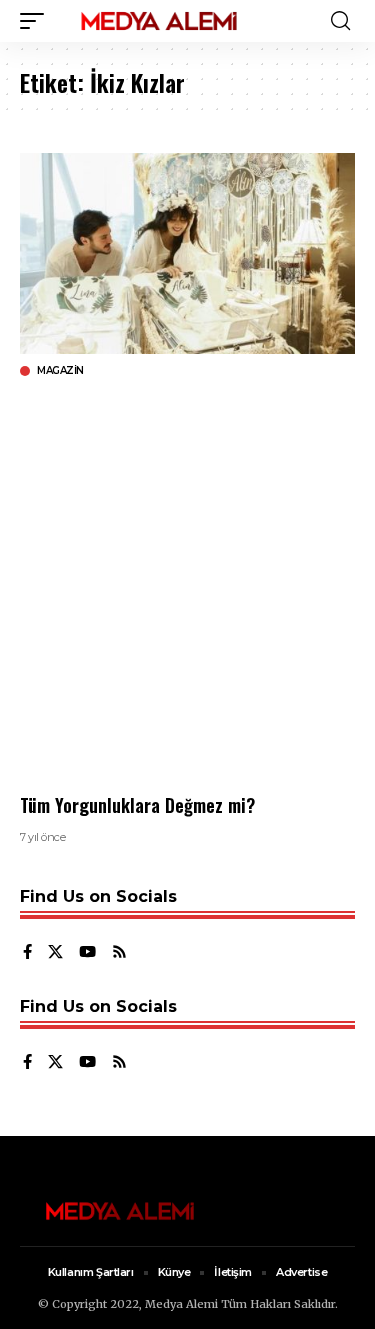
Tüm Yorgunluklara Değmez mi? (137, 805)
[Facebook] (27, 953)
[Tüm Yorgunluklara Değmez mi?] (187, 253)
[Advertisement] (187, 585)
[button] (37, 21)
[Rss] (119, 953)
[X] (55, 953)
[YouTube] (87, 953)
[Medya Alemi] (159, 21)
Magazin (60, 371)
